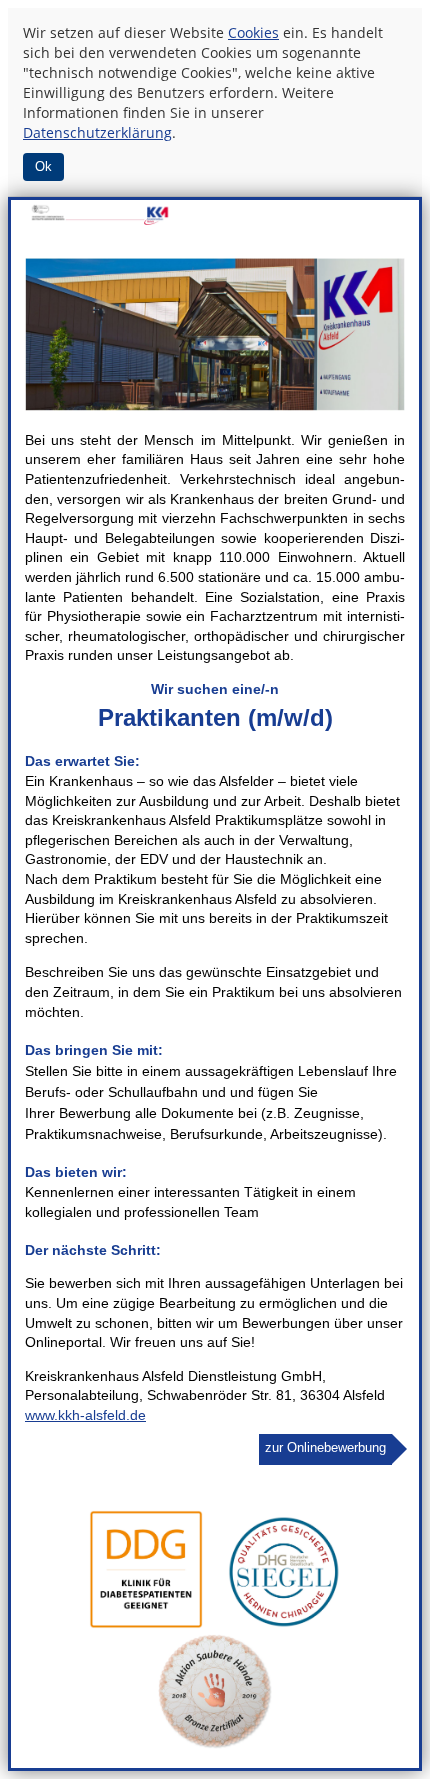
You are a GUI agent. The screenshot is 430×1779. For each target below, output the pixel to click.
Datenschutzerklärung (97, 132)
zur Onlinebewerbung (325, 1448)
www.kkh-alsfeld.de (85, 1415)
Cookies (253, 32)
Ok (43, 166)
